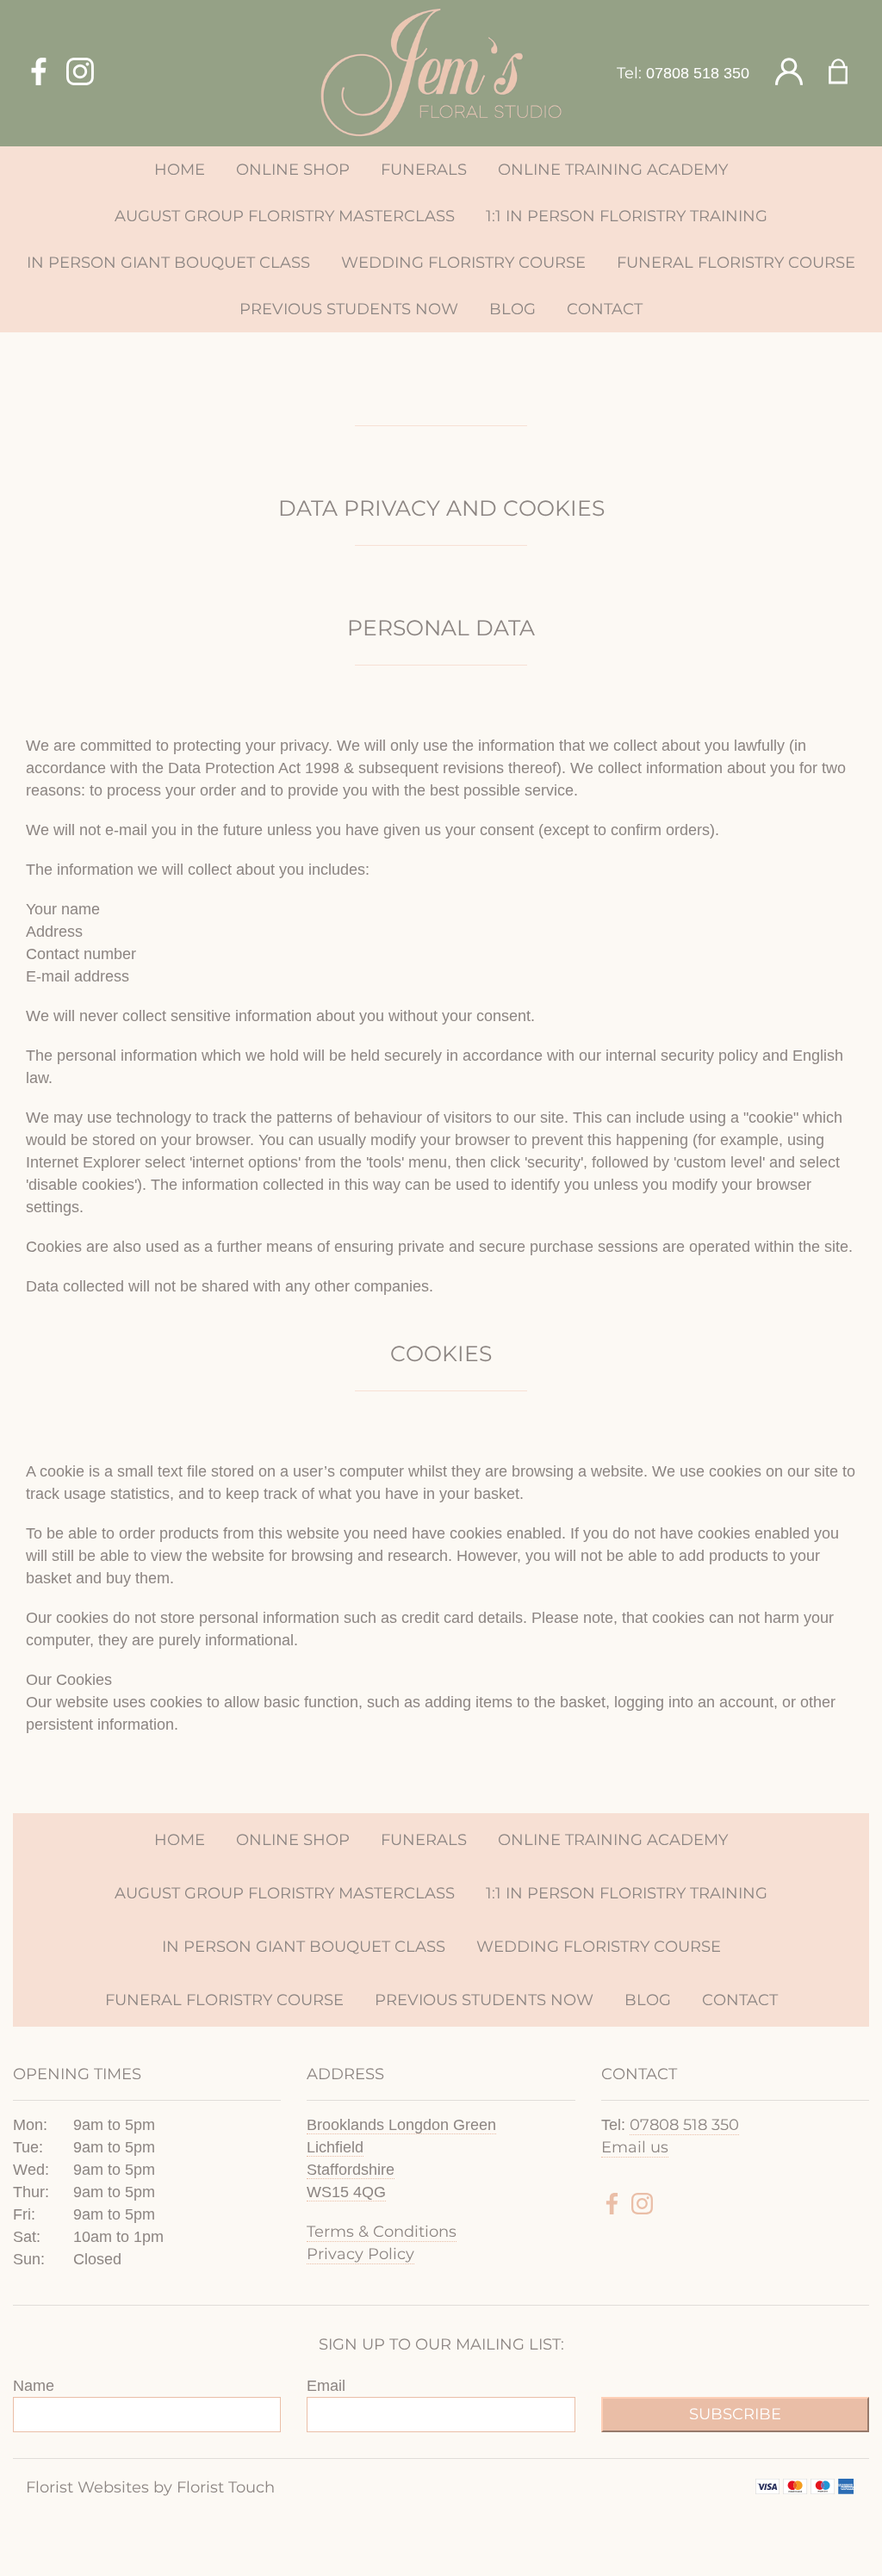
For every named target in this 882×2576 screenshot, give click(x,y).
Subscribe (735, 2414)
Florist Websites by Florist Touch (150, 2487)
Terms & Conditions (382, 2232)
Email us (635, 2147)
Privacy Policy (360, 2254)
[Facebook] (39, 73)
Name (34, 2386)
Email (326, 2386)
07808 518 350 (698, 73)
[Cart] (849, 73)
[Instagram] (80, 73)
